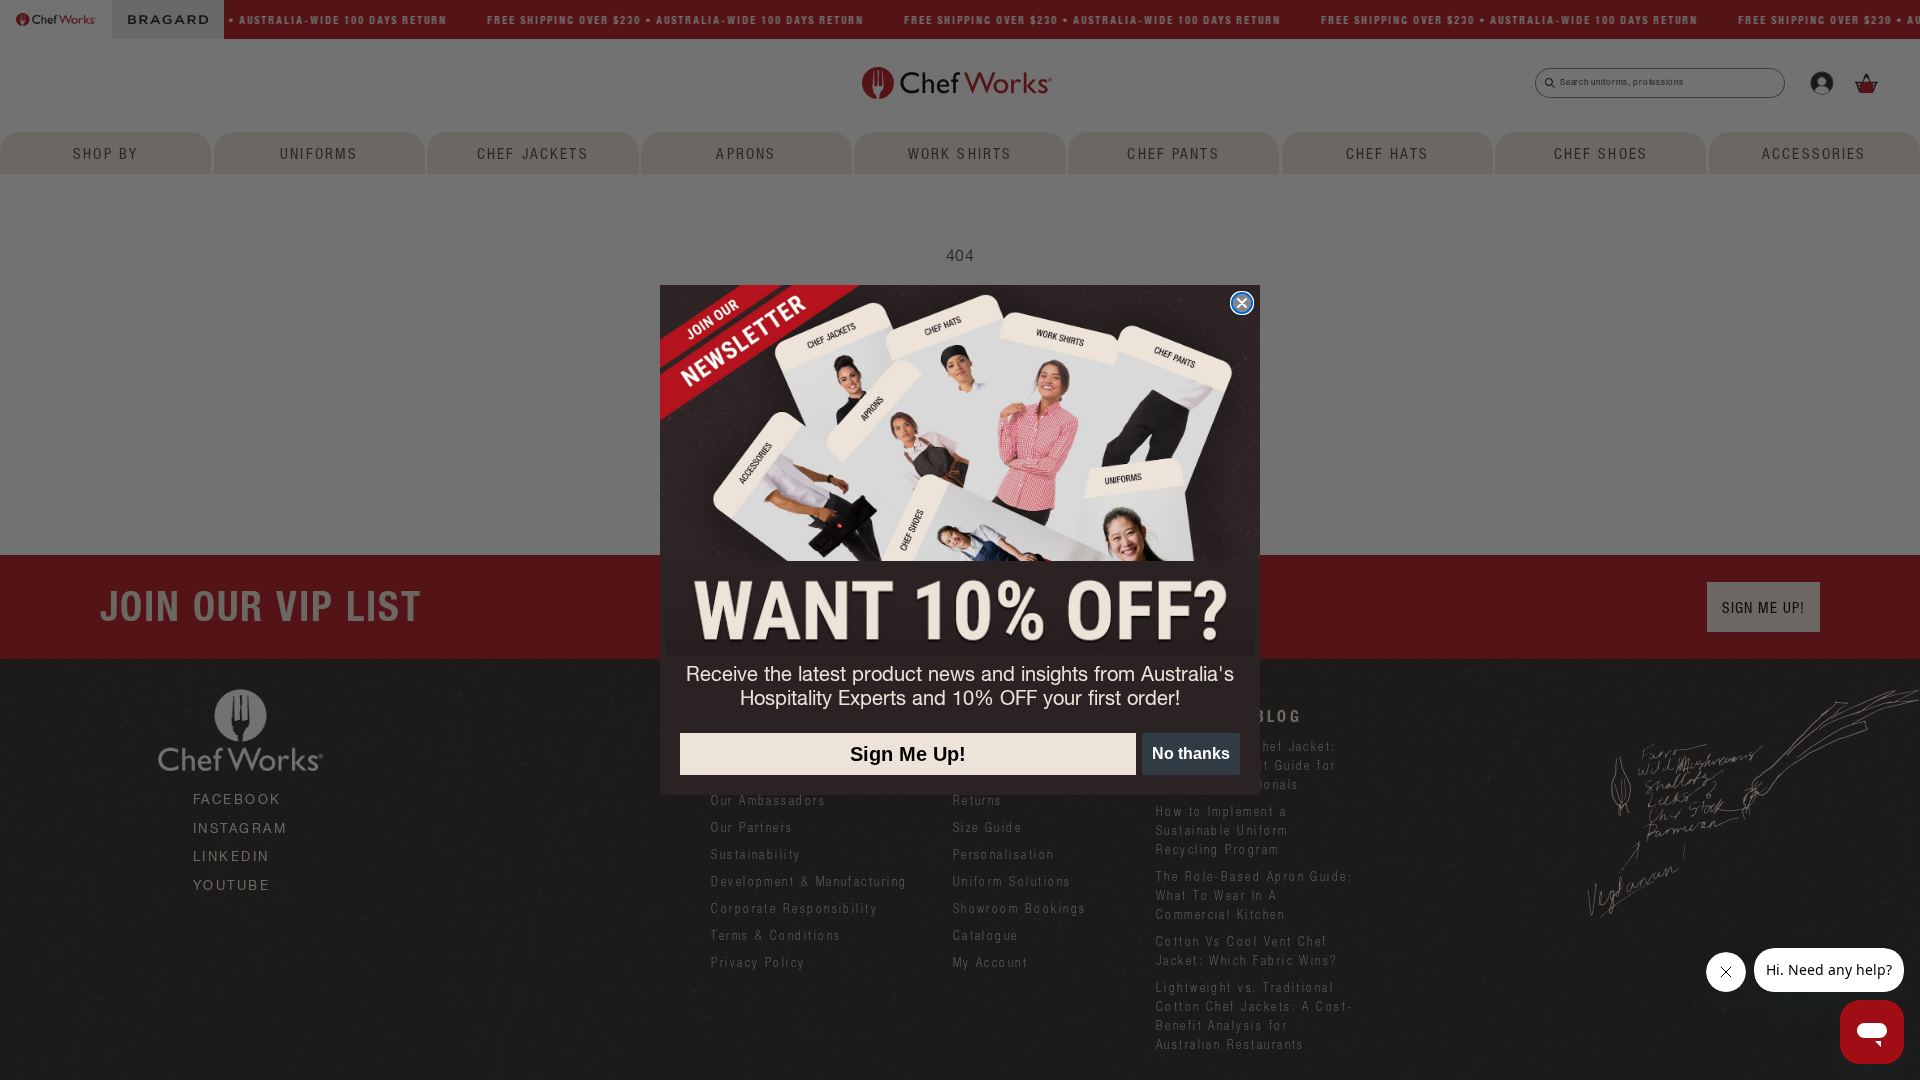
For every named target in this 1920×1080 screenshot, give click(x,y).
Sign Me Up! (908, 754)
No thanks (1191, 753)
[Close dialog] (1242, 303)
